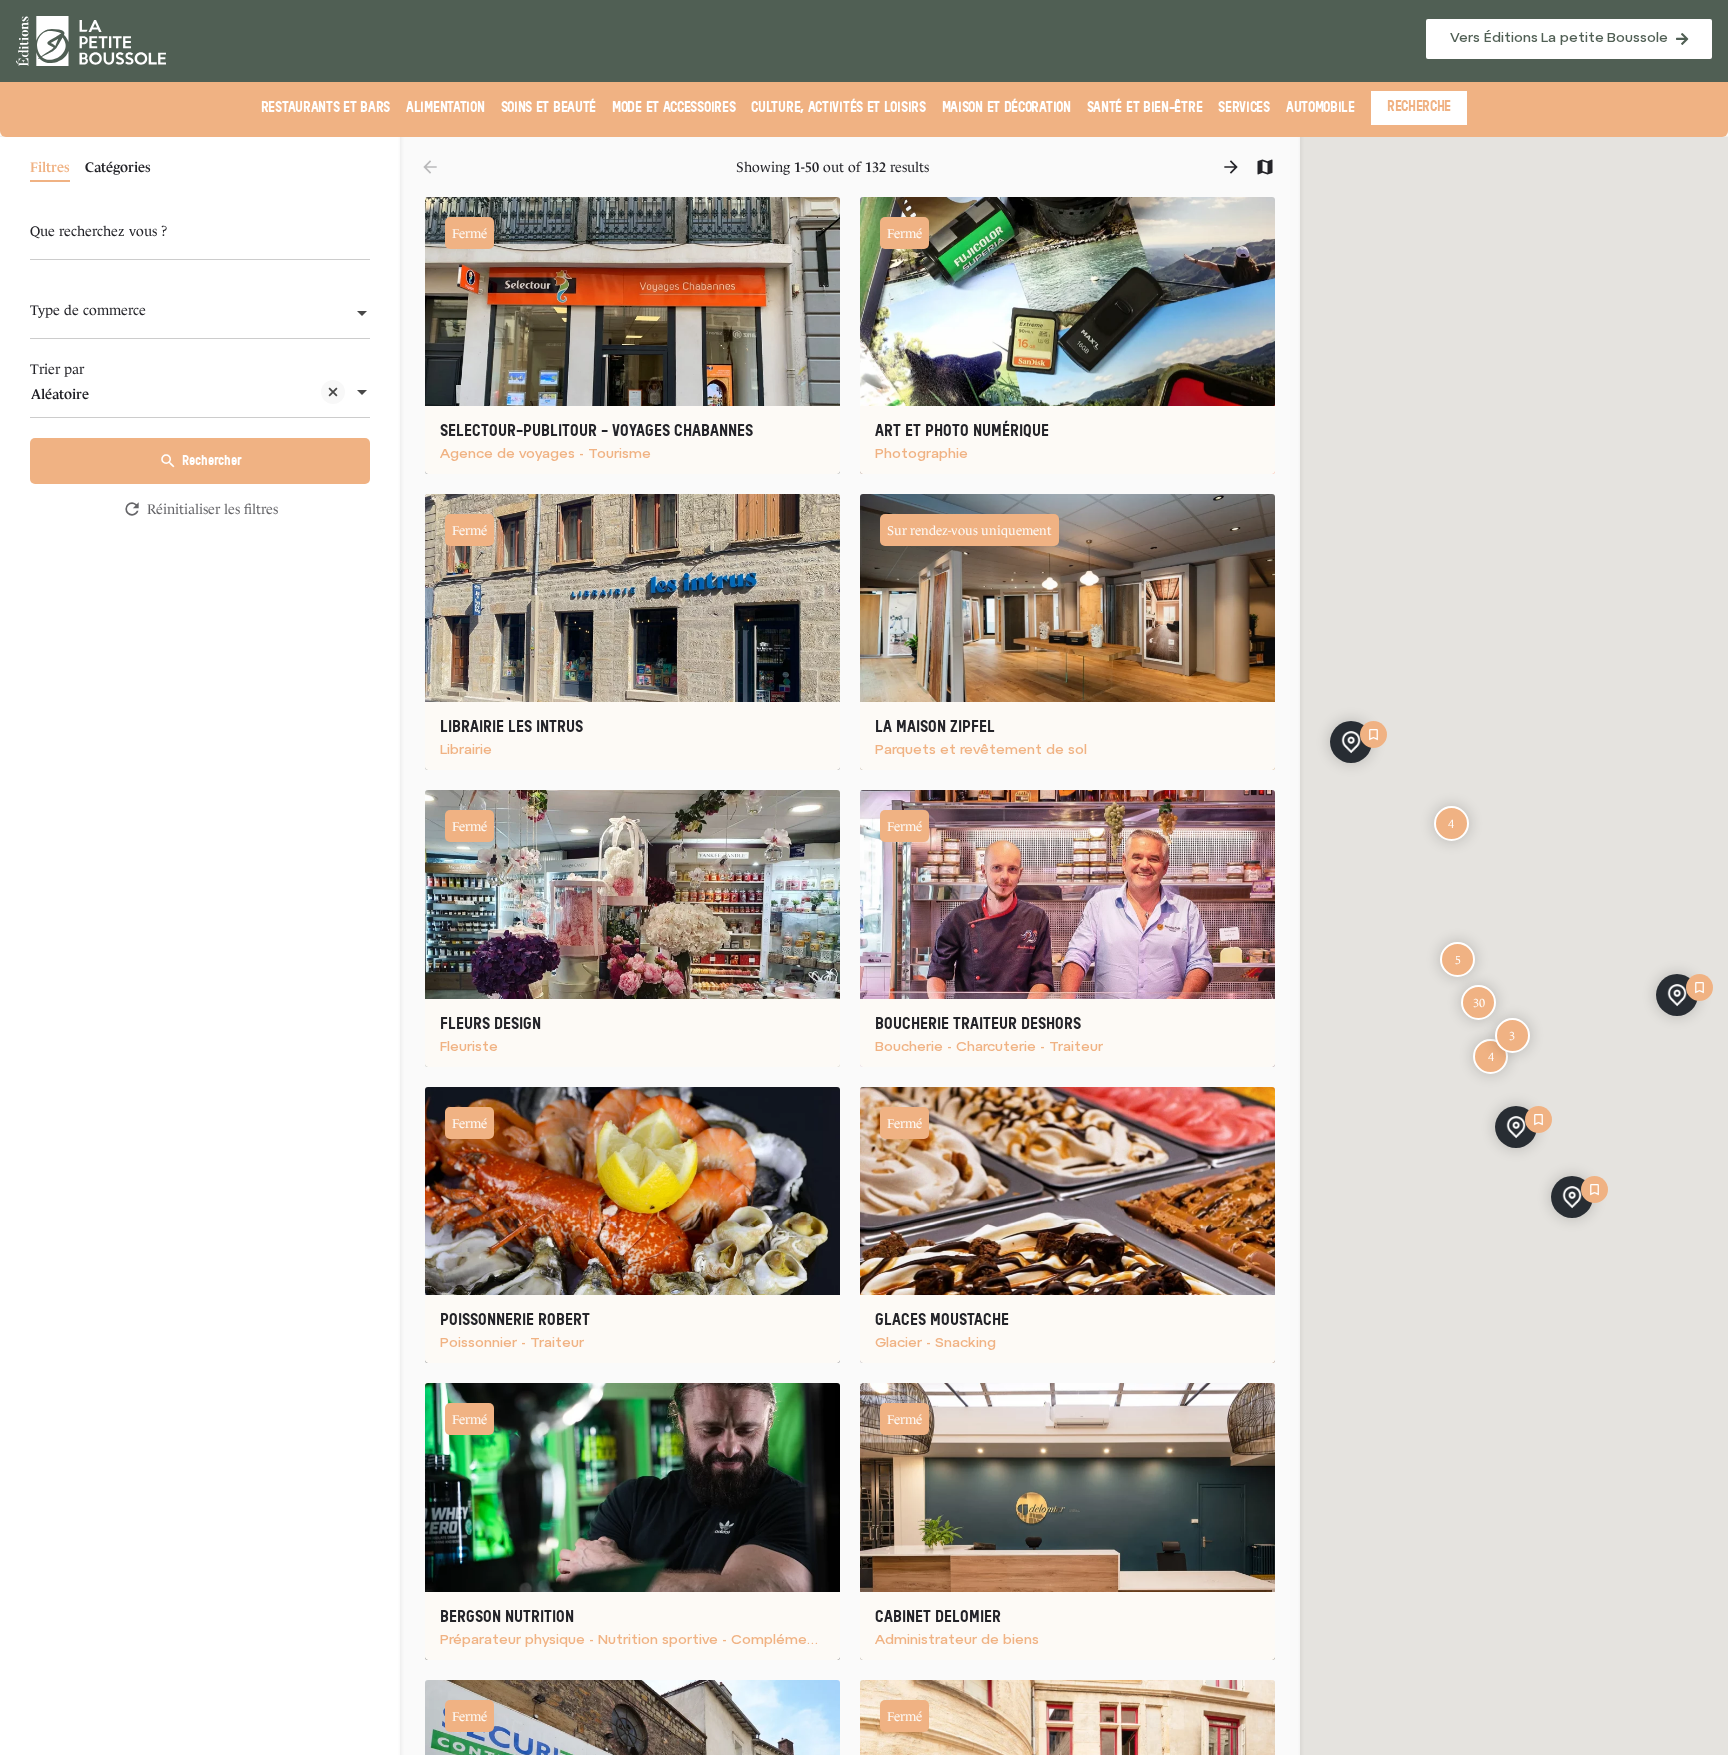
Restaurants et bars (325, 107)
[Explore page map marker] (1677, 995)
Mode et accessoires (673, 107)
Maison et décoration (1006, 107)
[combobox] (200, 315)
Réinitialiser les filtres (212, 509)
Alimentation (445, 107)
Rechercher (211, 460)
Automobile (1320, 107)
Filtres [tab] (50, 167)
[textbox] (200, 315)
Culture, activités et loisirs (838, 107)
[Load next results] (1233, 167)
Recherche (1419, 106)
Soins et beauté (549, 107)
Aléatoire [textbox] (60, 394)
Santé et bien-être (1145, 107)
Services (1244, 107)
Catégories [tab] (118, 167)
